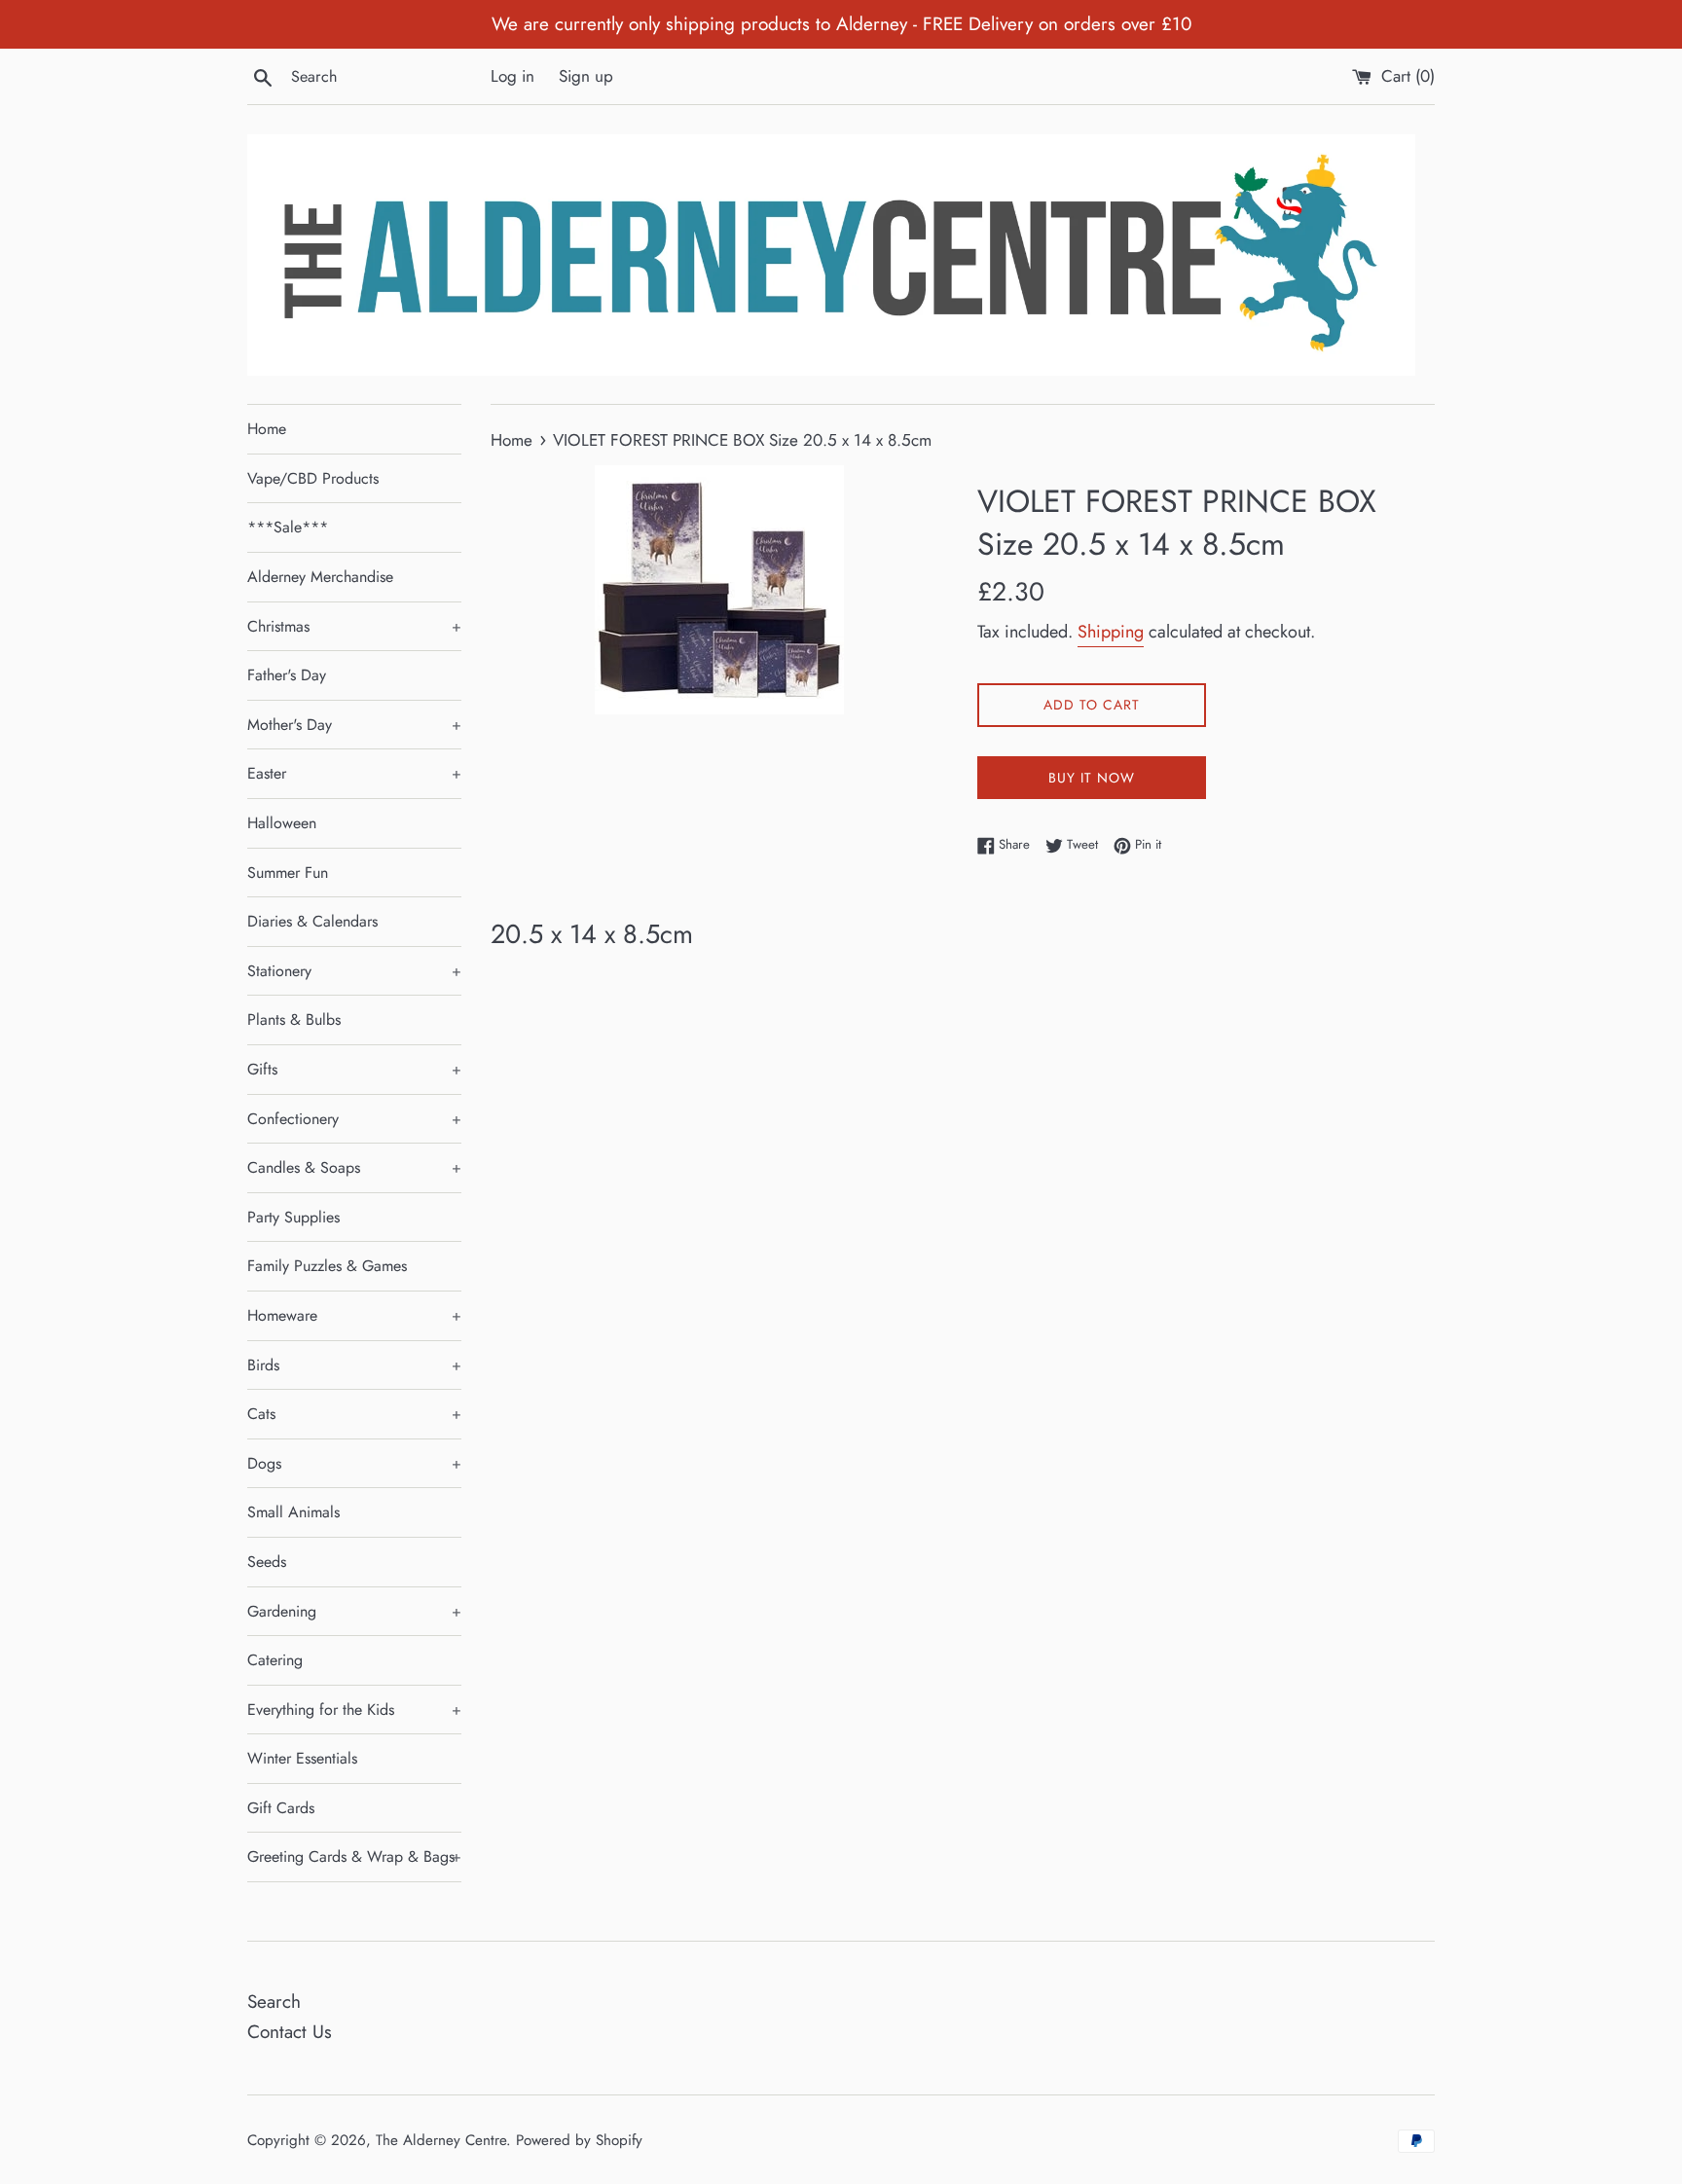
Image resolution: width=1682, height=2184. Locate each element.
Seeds (267, 1562)
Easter (354, 773)
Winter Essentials (302, 1758)
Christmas (354, 626)
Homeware (354, 1315)
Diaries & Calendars (312, 921)
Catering (275, 1660)
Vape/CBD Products (313, 478)
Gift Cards (281, 1808)
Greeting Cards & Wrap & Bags (354, 1856)
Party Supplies (293, 1217)
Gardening (354, 1611)
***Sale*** (288, 527)
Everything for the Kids (354, 1710)
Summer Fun (288, 873)
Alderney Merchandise (320, 577)
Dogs (354, 1463)
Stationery (354, 971)
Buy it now (1092, 778)
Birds (354, 1365)
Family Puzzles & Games (327, 1266)
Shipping (1111, 632)
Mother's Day (354, 725)
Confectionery (354, 1119)
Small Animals (293, 1512)
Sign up (586, 76)
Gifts (354, 1069)
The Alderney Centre (441, 2140)
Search (274, 2002)
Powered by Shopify (579, 2140)
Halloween (282, 823)
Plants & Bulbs (294, 1019)
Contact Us (290, 2032)
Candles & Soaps (354, 1167)
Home (267, 429)
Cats (354, 1414)
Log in (512, 76)
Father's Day (287, 675)
